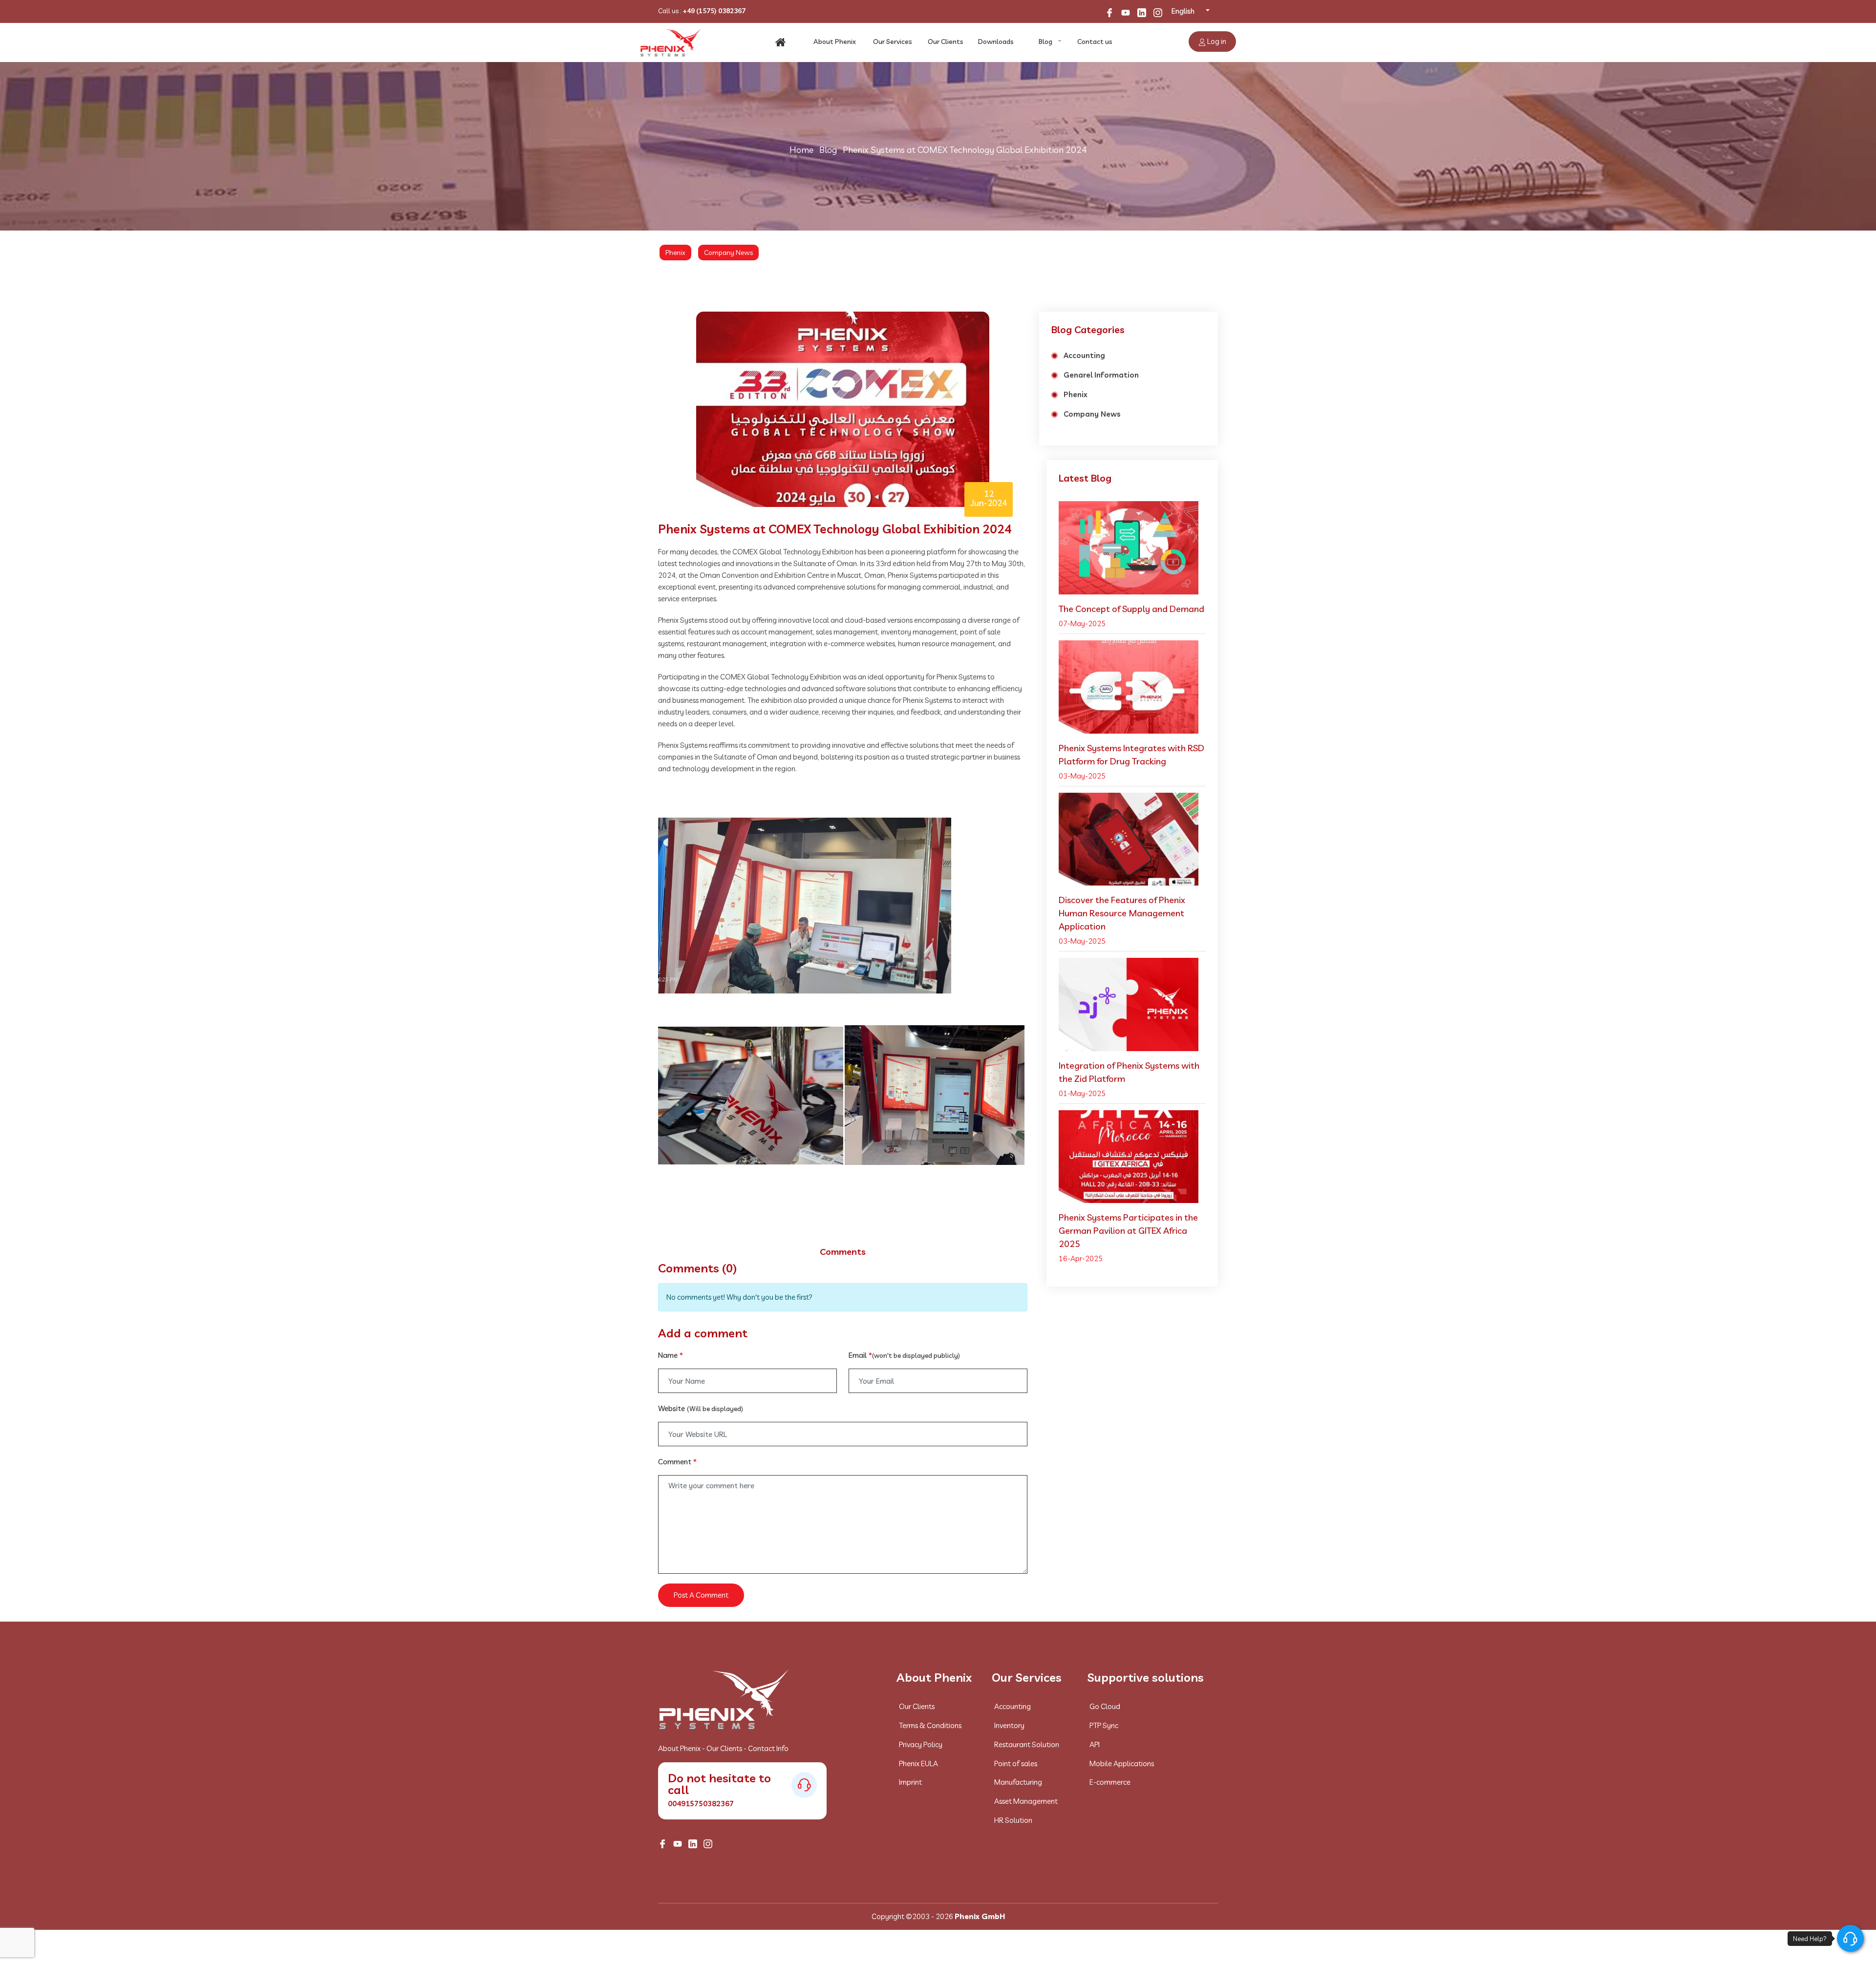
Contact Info (768, 1748)
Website (701, 1408)
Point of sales (1016, 1763)
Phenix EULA (918, 1763)
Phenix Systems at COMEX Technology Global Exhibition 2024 (965, 150)
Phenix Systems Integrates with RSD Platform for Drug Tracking (1131, 755)
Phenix (675, 253)
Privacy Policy (921, 1744)
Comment (677, 1462)
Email (904, 1355)
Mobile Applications (1122, 1763)
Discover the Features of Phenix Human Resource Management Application (1122, 913)
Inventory (1009, 1725)
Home (801, 150)
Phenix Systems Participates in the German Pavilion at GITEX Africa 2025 (1128, 1231)
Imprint (910, 1782)
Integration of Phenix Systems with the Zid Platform (1129, 1072)
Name (671, 1355)
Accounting (1084, 355)
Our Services (893, 42)
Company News (728, 253)
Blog (1045, 42)
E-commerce (1110, 1782)
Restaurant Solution (1027, 1744)
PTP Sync (1104, 1725)
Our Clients (946, 42)
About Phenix (835, 42)
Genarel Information (1101, 375)
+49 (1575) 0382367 (714, 11)
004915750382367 (701, 1804)
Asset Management (1026, 1801)
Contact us (1095, 42)
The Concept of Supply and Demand (1131, 609)
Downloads (996, 42)
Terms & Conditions (930, 1725)
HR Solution (1013, 1820)
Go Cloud (1105, 1706)
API (1095, 1744)
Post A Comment (701, 1595)
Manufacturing (1018, 1782)
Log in (1216, 41)
